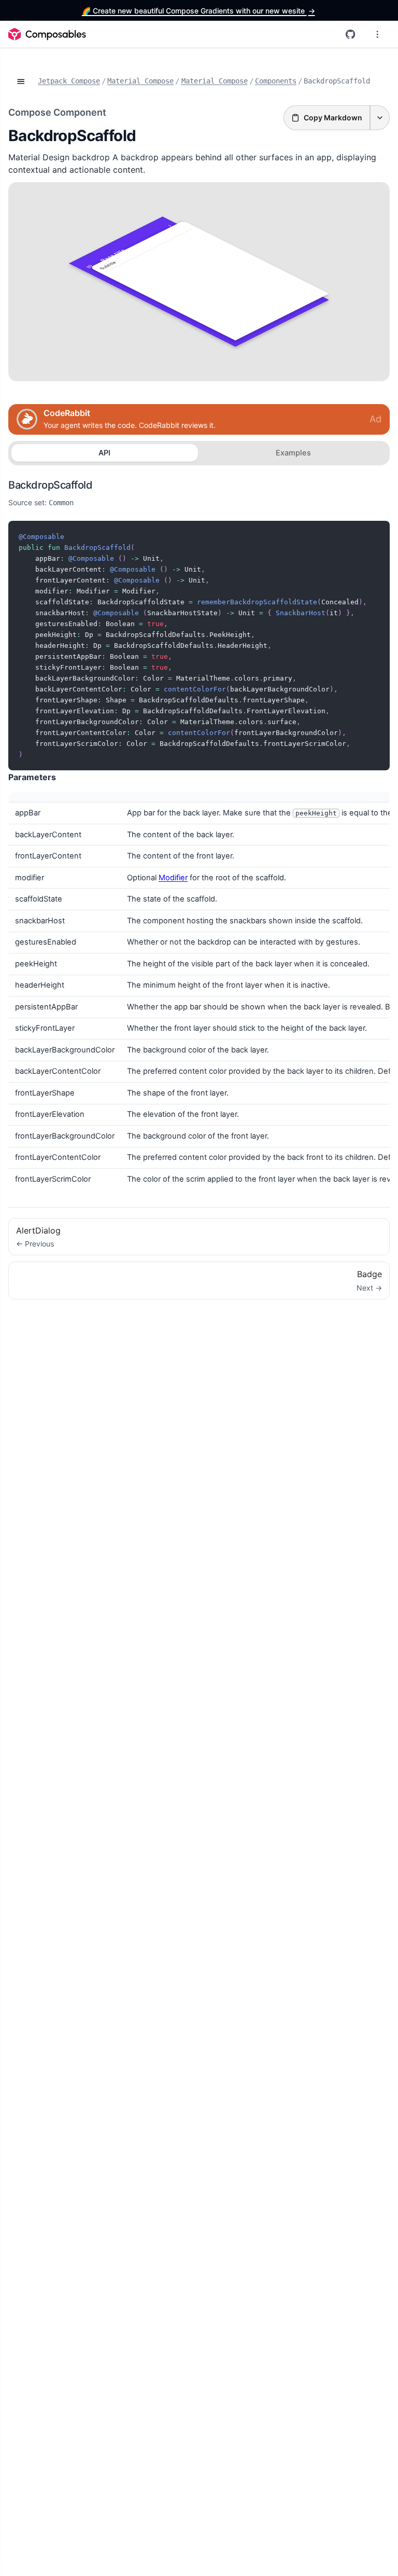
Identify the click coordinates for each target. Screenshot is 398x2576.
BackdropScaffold (50, 485)
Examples (293, 453)
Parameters (32, 777)
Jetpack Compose (69, 81)
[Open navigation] (21, 81)
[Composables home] (47, 34)
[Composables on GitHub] (350, 34)
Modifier (173, 878)
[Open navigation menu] (377, 34)
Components (276, 81)
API (104, 453)
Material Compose (140, 81)
